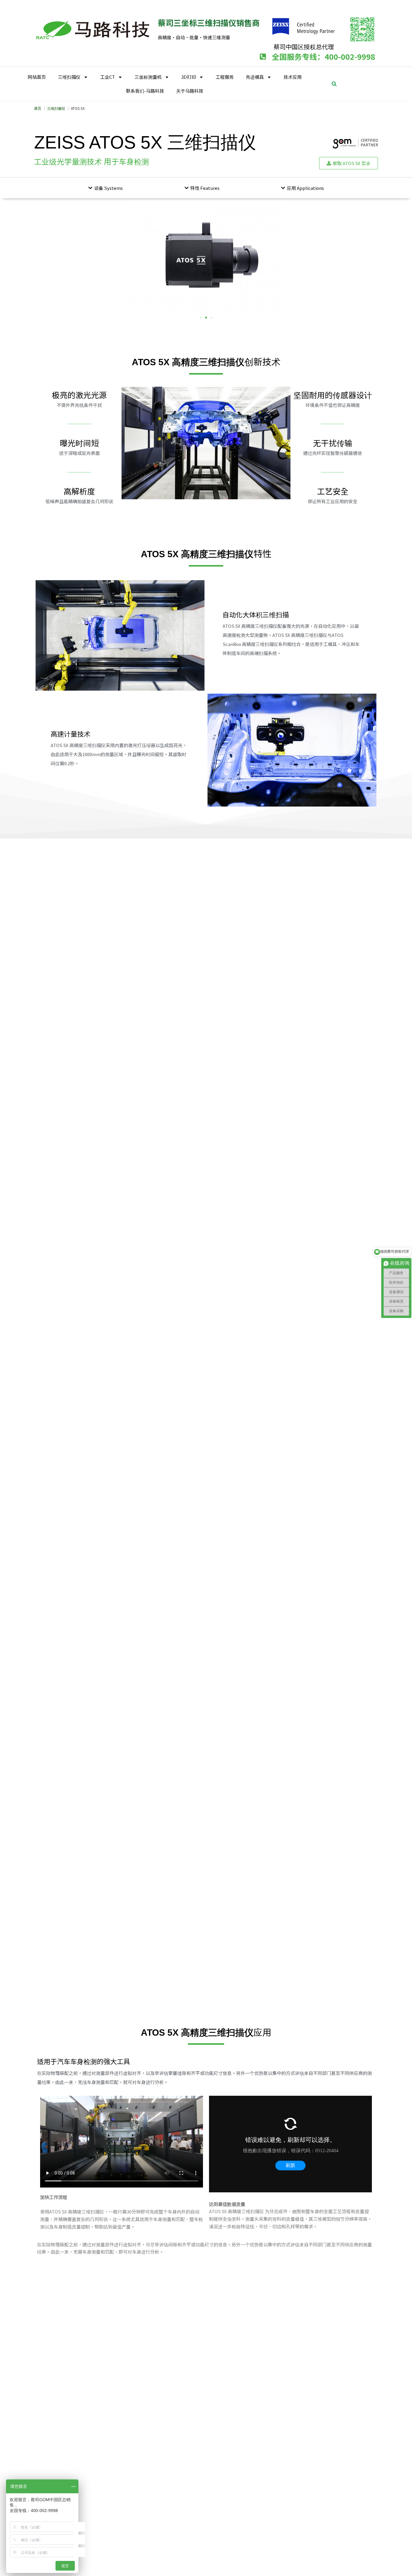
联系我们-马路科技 (145, 91)
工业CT (108, 77)
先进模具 (255, 77)
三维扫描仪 (69, 77)
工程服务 (225, 77)
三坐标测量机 (148, 77)
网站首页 (37, 77)
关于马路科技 (190, 91)
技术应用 (293, 77)
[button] (334, 84)
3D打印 (189, 77)
